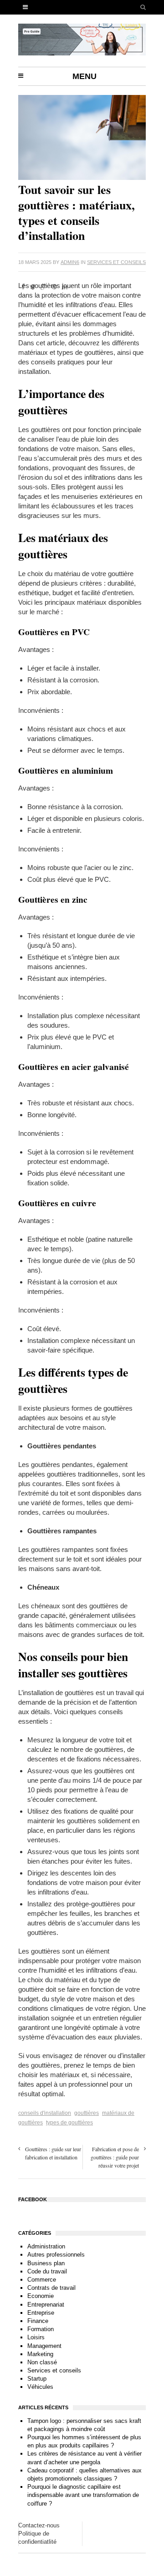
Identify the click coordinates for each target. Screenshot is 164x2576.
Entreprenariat (46, 2305)
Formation (41, 2329)
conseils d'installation (45, 2113)
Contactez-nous (39, 2525)
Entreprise (41, 2313)
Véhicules (40, 2387)
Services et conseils (116, 262)
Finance (38, 2321)
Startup (37, 2379)
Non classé (42, 2362)
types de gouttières (69, 2123)
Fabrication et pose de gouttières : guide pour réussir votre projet (115, 2157)
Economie (41, 2296)
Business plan (46, 2263)
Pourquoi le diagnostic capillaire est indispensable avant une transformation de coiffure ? (83, 2495)
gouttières (87, 2113)
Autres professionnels (56, 2255)
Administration (46, 2246)
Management (44, 2346)
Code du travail (47, 2271)
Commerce (42, 2280)
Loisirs (36, 2337)
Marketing (40, 2354)
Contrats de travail (51, 2288)
